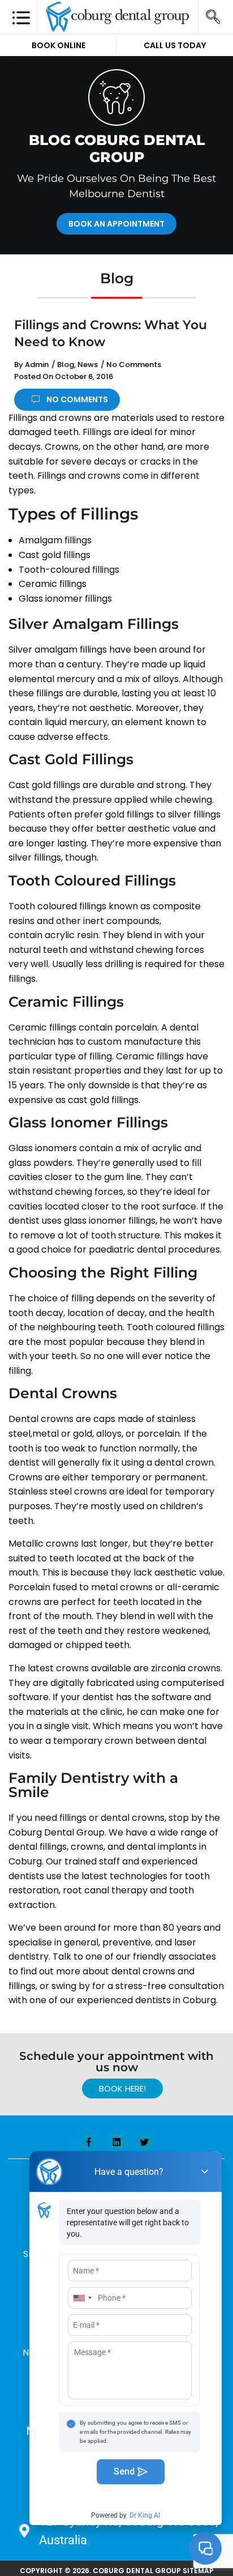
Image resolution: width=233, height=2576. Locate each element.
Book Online (59, 45)
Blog (66, 365)
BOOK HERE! (122, 2089)
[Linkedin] (116, 2142)
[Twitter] (144, 2142)
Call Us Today (175, 45)
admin (37, 365)
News (88, 365)
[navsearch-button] (213, 17)
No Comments (134, 365)
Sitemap (198, 2571)
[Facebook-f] (89, 2142)
